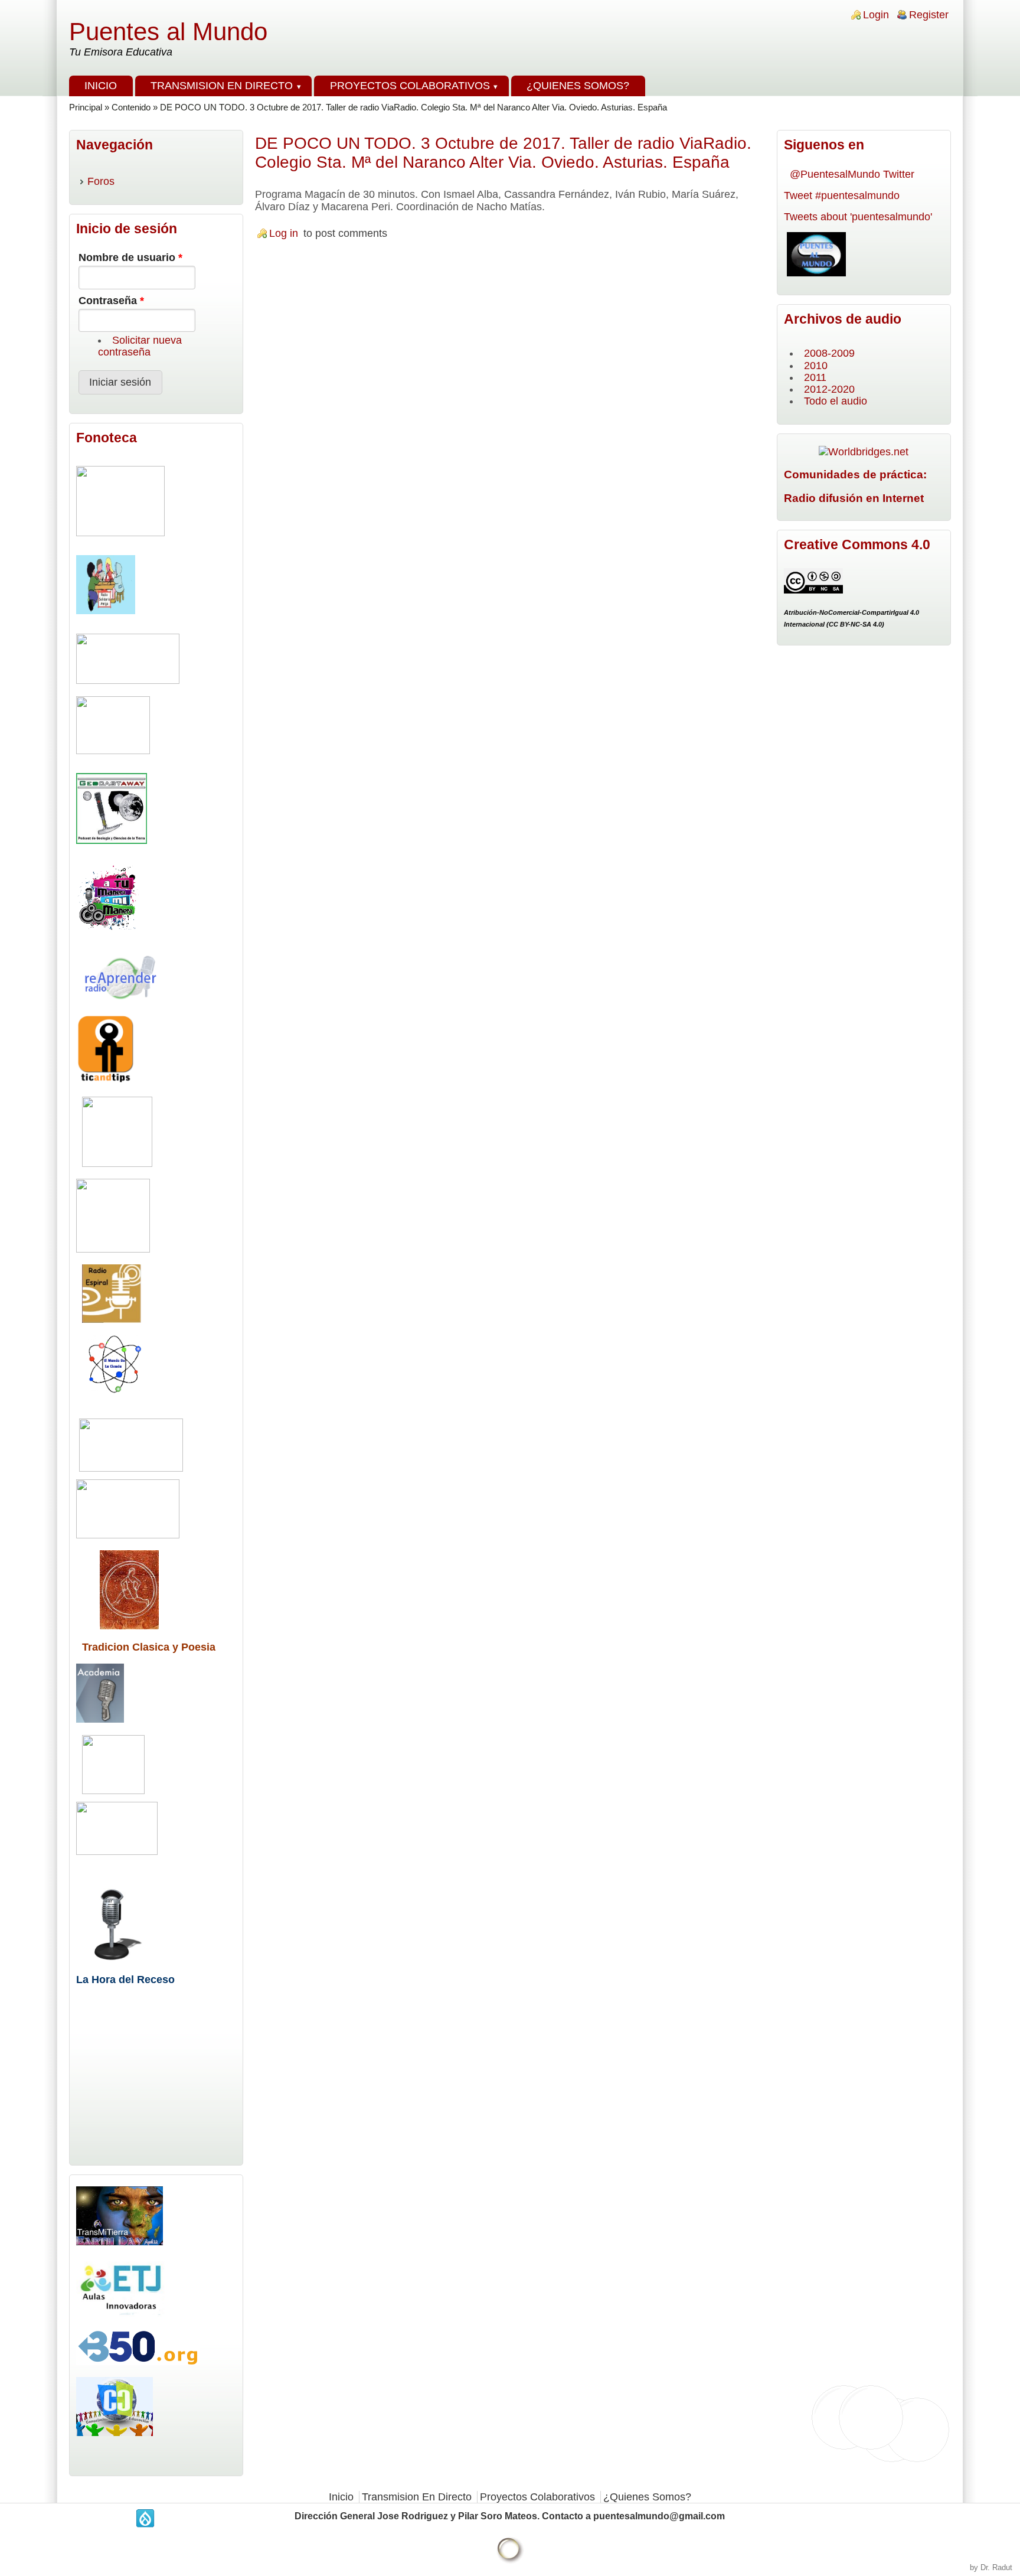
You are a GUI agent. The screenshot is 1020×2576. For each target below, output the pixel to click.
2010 (816, 366)
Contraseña (111, 301)
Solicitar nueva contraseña (140, 346)
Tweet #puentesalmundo (842, 195)
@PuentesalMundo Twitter (852, 174)
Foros (101, 181)
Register (929, 15)
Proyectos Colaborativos (410, 86)
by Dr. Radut (991, 2567)
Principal (86, 107)
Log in (284, 233)
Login (876, 15)
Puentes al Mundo (168, 32)
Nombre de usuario (130, 257)
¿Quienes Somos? (578, 86)
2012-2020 (829, 389)
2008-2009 (829, 353)
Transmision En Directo (222, 86)
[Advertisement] (510, 296)
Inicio (101, 86)
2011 (815, 377)
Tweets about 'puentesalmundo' (858, 217)
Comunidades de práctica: (855, 474)
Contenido (131, 107)
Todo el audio (836, 401)
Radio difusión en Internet (854, 498)
